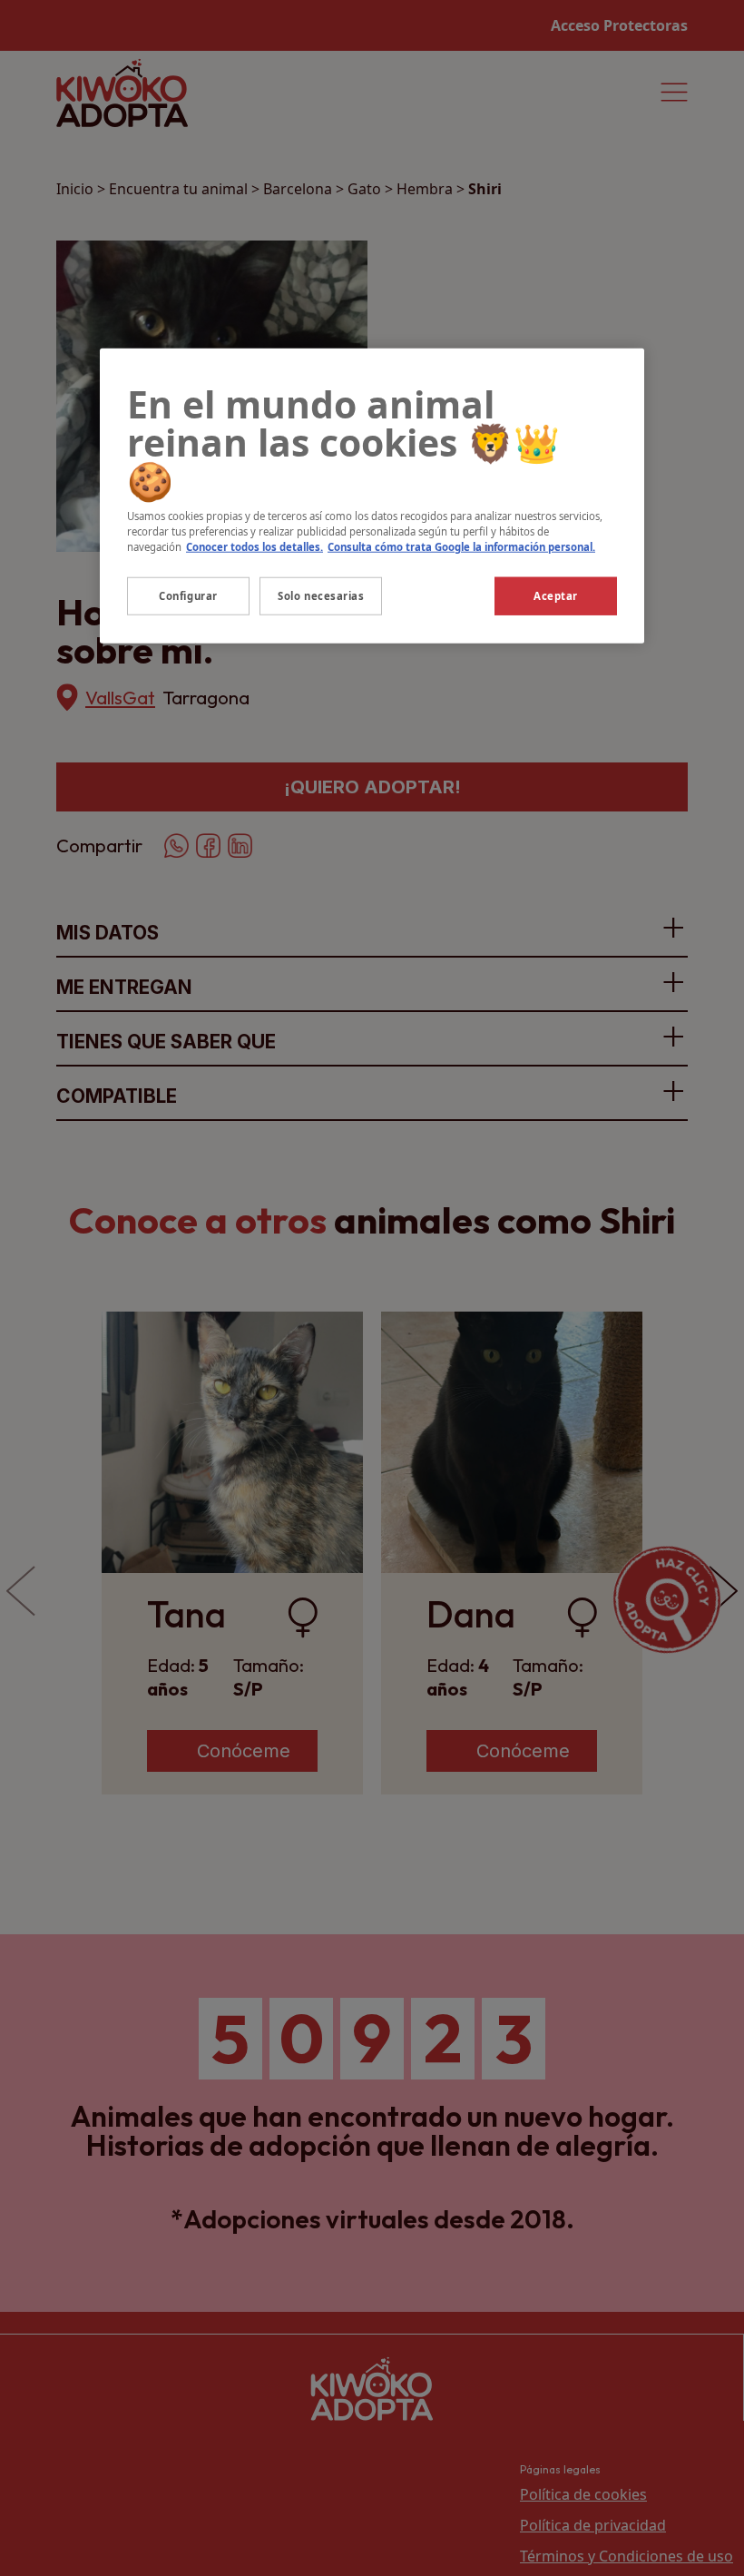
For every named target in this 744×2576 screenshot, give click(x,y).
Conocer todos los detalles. (255, 547)
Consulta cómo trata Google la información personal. (461, 547)
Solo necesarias (321, 596)
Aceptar (556, 596)
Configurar (188, 596)
